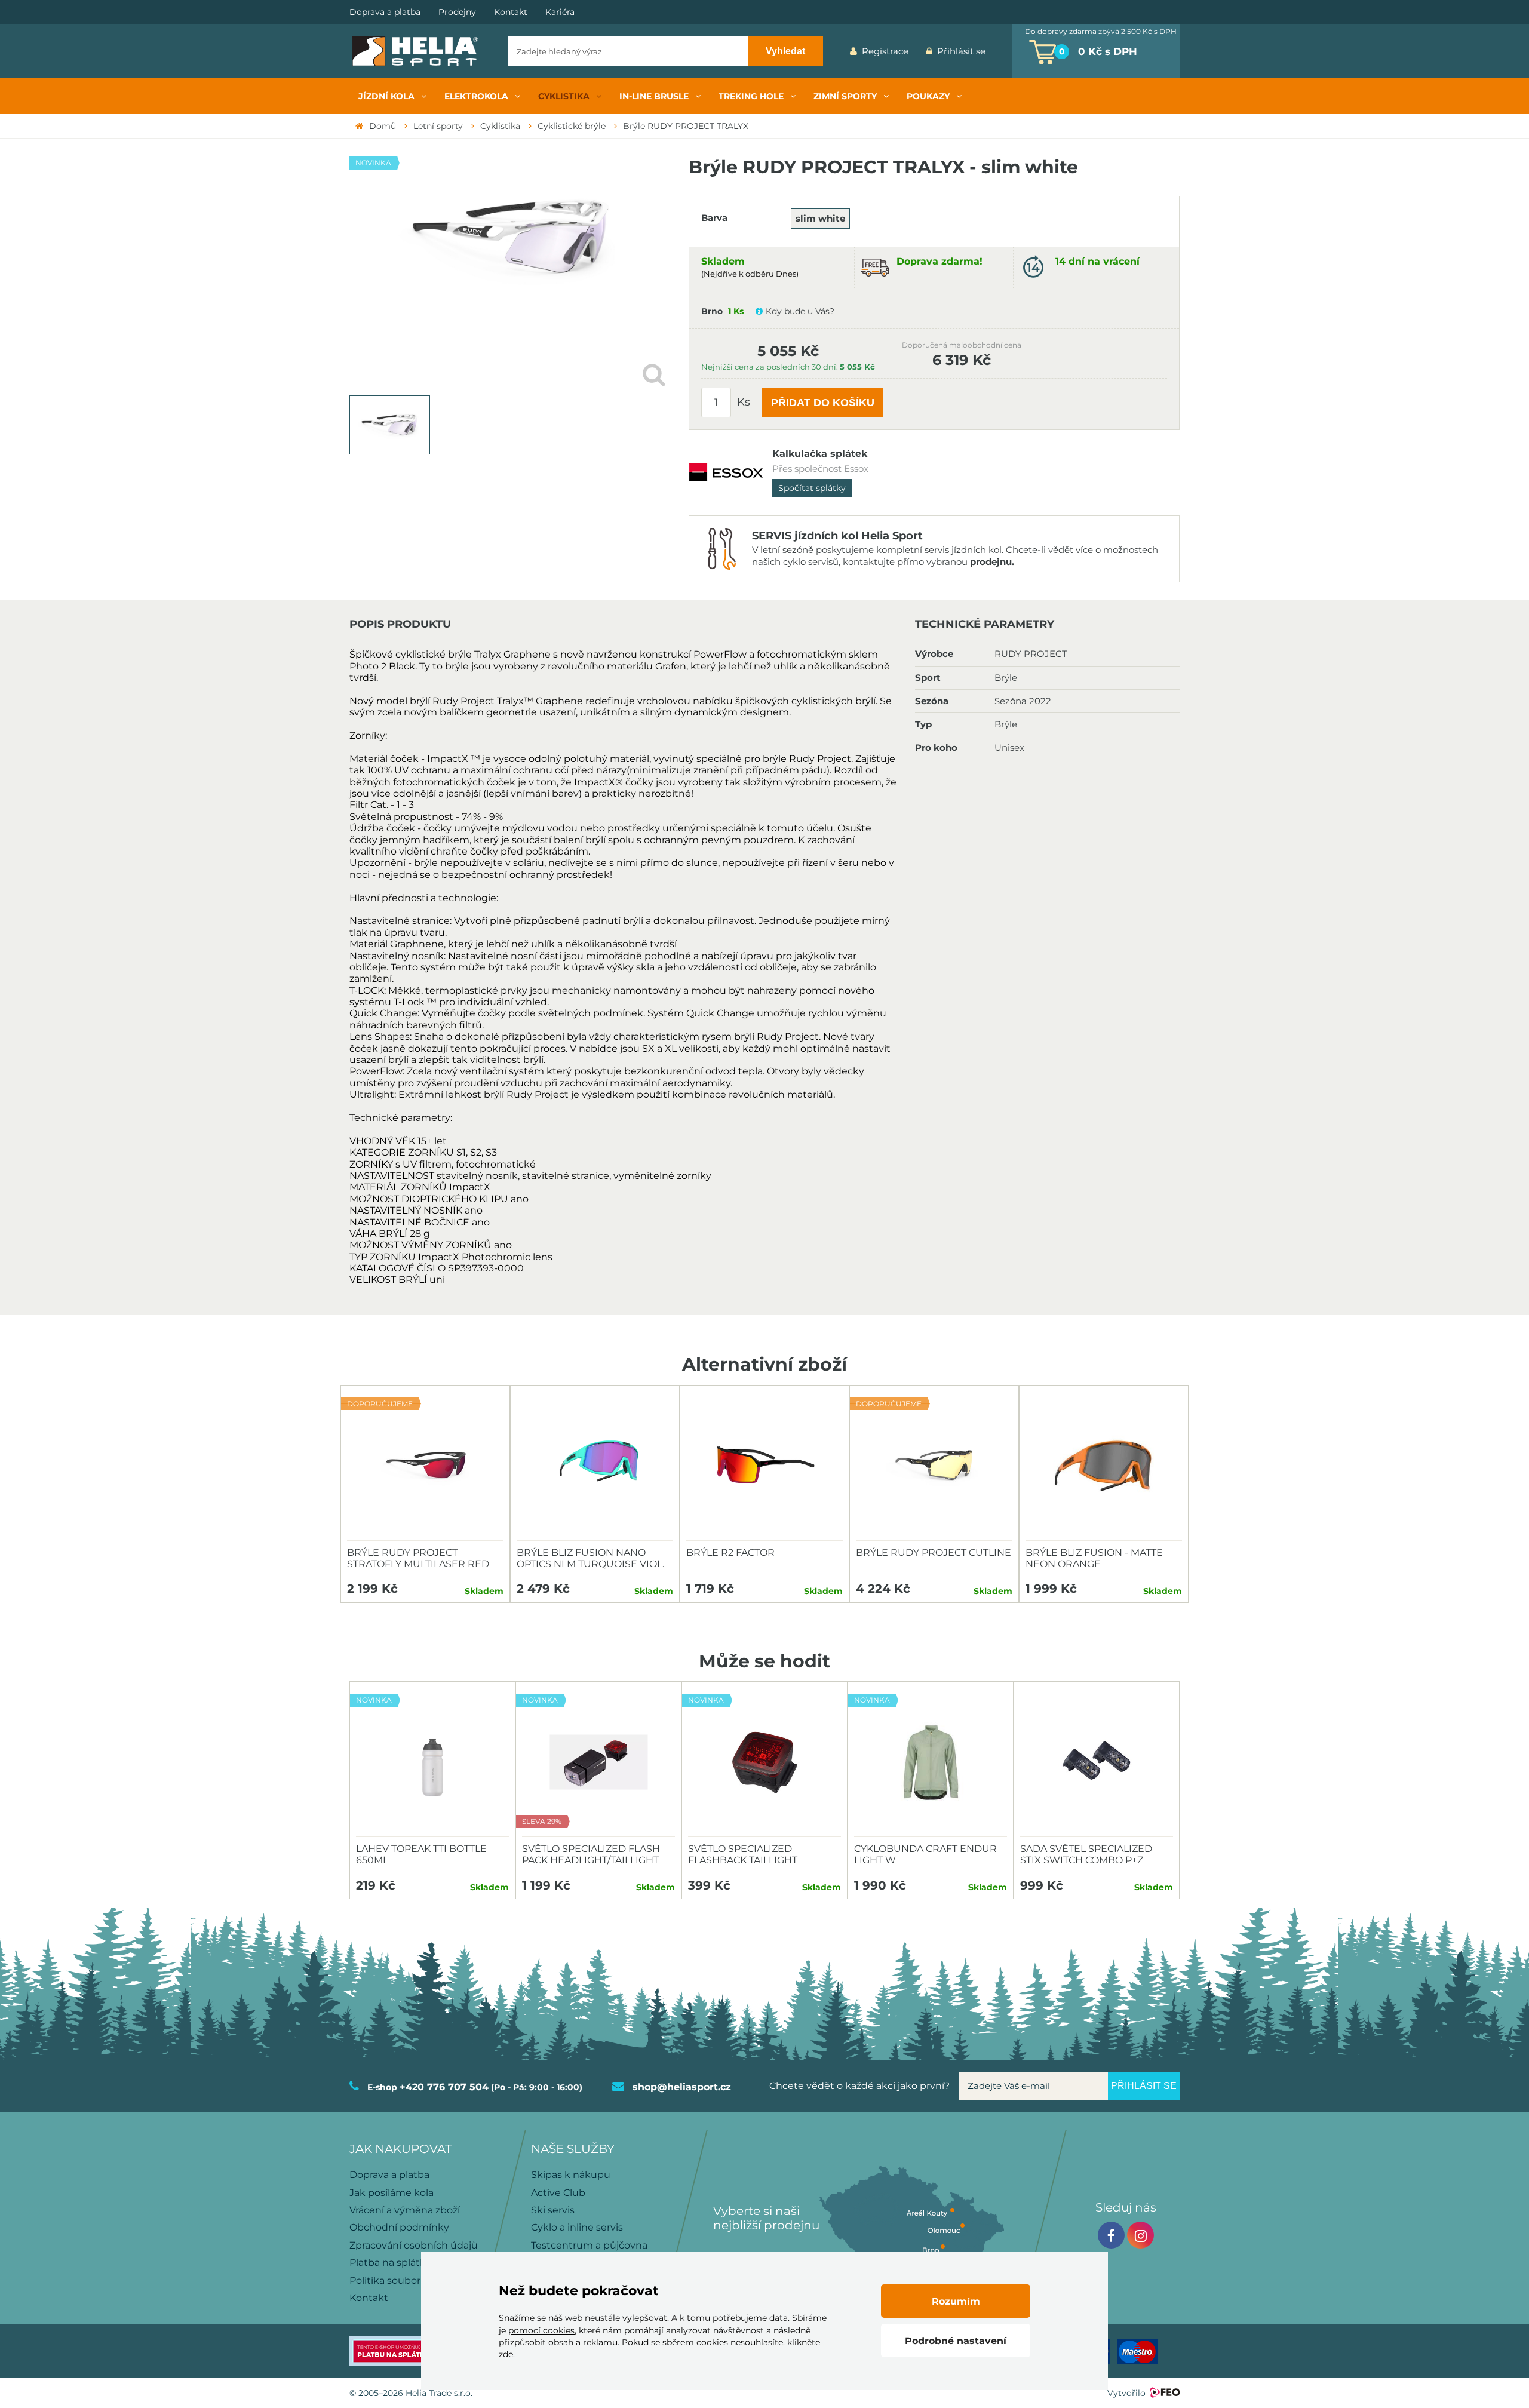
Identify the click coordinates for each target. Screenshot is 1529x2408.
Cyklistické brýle (572, 126)
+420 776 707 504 (444, 2087)
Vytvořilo (1126, 2393)
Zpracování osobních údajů (414, 2245)
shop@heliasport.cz (682, 2087)
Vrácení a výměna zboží (405, 2210)
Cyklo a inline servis (577, 2227)
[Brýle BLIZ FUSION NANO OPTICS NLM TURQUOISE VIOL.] (595, 1466)
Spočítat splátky (812, 488)
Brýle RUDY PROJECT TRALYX (686, 126)
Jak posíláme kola (392, 2193)
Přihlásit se (961, 51)
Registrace (885, 51)
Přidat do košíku (823, 403)
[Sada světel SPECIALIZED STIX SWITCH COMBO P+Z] (1097, 1762)
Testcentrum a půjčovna (589, 2245)
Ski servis (553, 2210)
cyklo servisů (811, 562)
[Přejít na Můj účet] (1003, 51)
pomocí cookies (541, 2330)
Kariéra (560, 12)
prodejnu (991, 562)
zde (506, 2354)
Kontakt (511, 12)
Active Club (558, 2193)
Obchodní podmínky (399, 2227)
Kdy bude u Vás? (800, 311)
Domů (383, 126)
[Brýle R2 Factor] (764, 1466)
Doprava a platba (385, 12)
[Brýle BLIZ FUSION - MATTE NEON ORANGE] (1104, 1466)
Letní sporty (438, 126)
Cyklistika (500, 126)
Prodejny (457, 12)
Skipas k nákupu (571, 2175)
